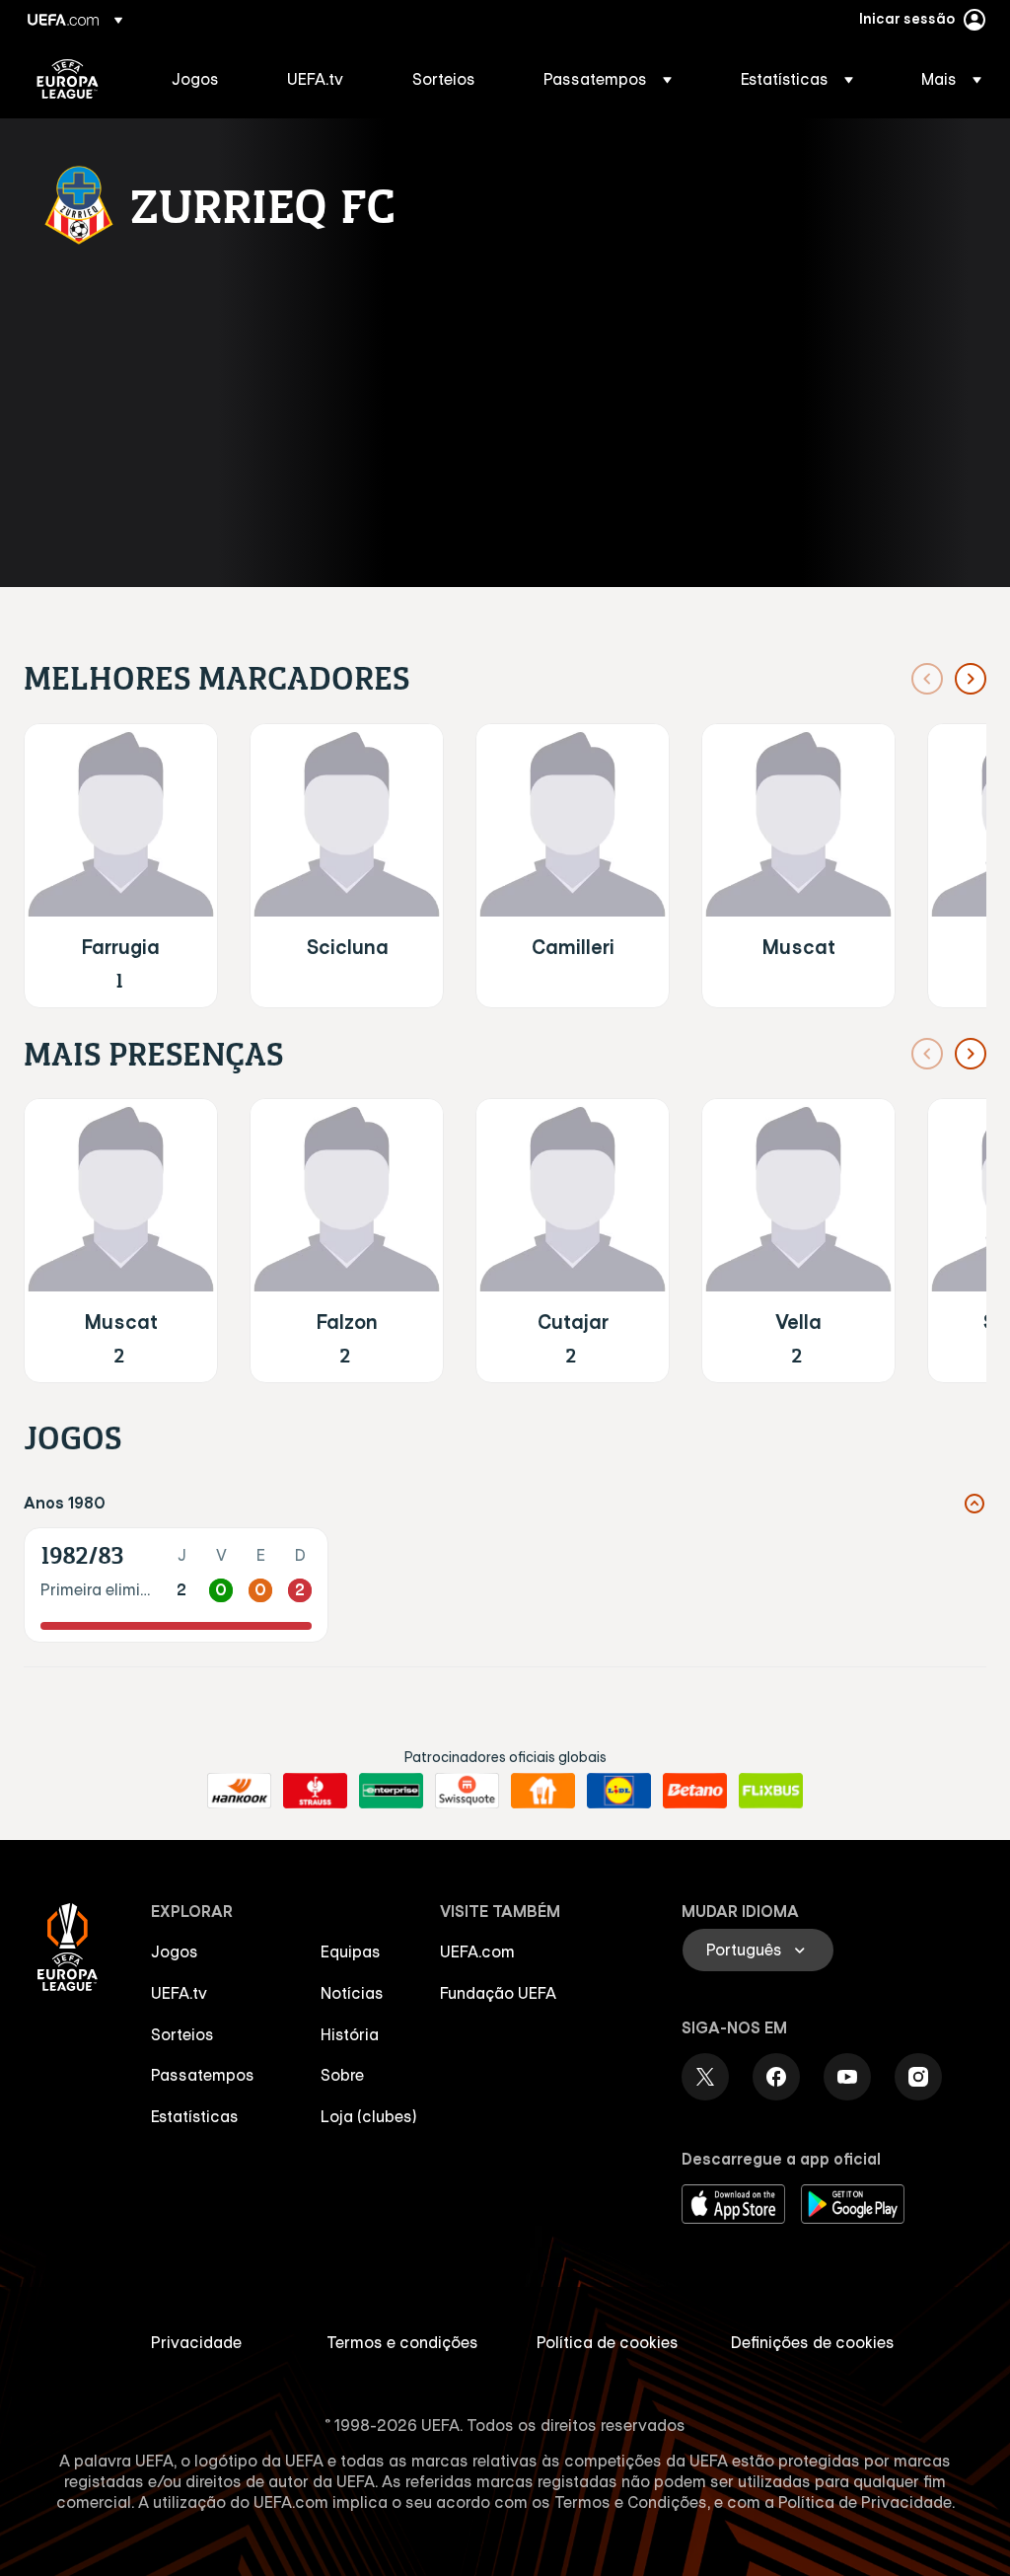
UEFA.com (477, 1951)
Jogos (175, 1951)
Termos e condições (402, 2342)
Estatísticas (195, 2116)
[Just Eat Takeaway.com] (543, 1791)
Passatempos (203, 2075)
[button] (608, 79)
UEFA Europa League (68, 79)
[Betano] (695, 1791)
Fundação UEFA (498, 1993)
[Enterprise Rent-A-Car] (391, 1791)
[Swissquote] (467, 1791)
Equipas (351, 1951)
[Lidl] (619, 1791)
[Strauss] (315, 1791)
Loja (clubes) (369, 2116)
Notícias (352, 1993)
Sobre (342, 2075)
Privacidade (196, 2342)
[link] (195, 79)
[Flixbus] (771, 1791)
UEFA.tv (179, 1993)
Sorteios (182, 2034)
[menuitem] (205, 79)
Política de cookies (608, 2342)
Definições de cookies (813, 2342)
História (350, 2034)
